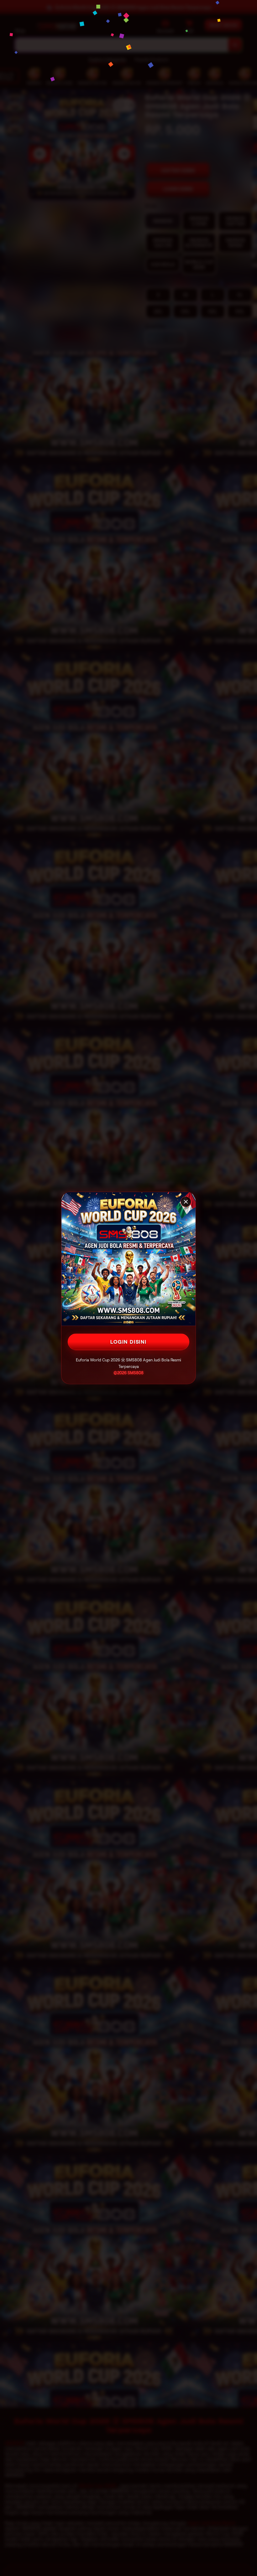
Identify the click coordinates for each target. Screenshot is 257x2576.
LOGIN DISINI (128, 1342)
